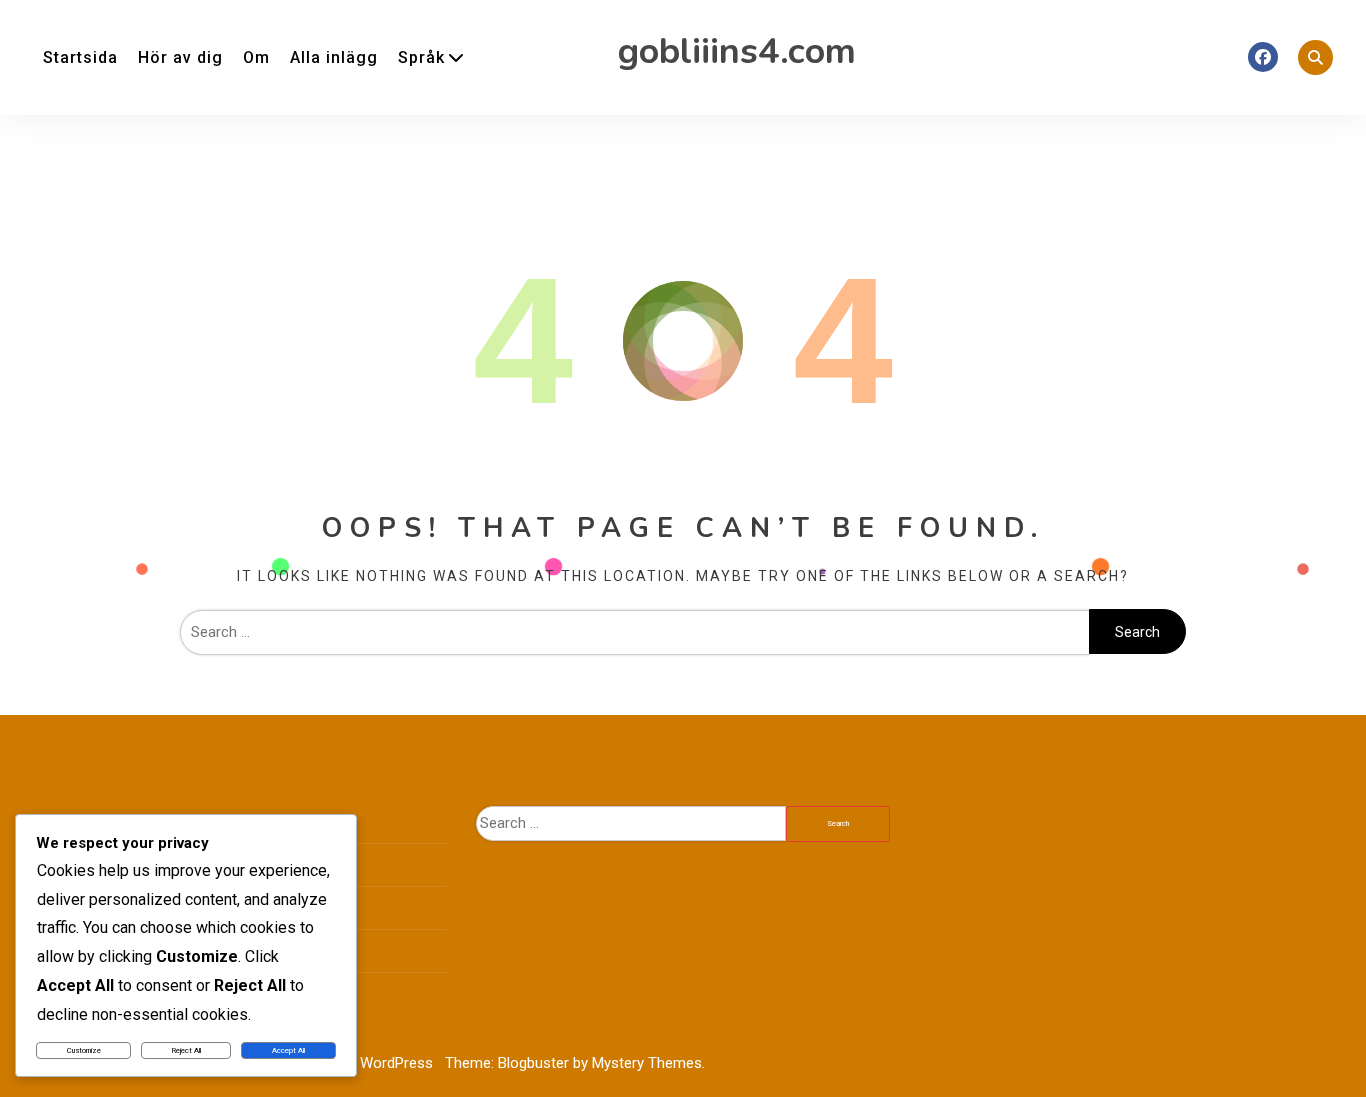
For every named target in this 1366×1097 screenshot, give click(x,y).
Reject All (186, 1050)
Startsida (80, 57)
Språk (421, 57)
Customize (84, 1050)
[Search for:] (634, 632)
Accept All (288, 1050)
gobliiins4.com (737, 51)
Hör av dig (180, 57)
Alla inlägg (334, 57)
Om (256, 57)
